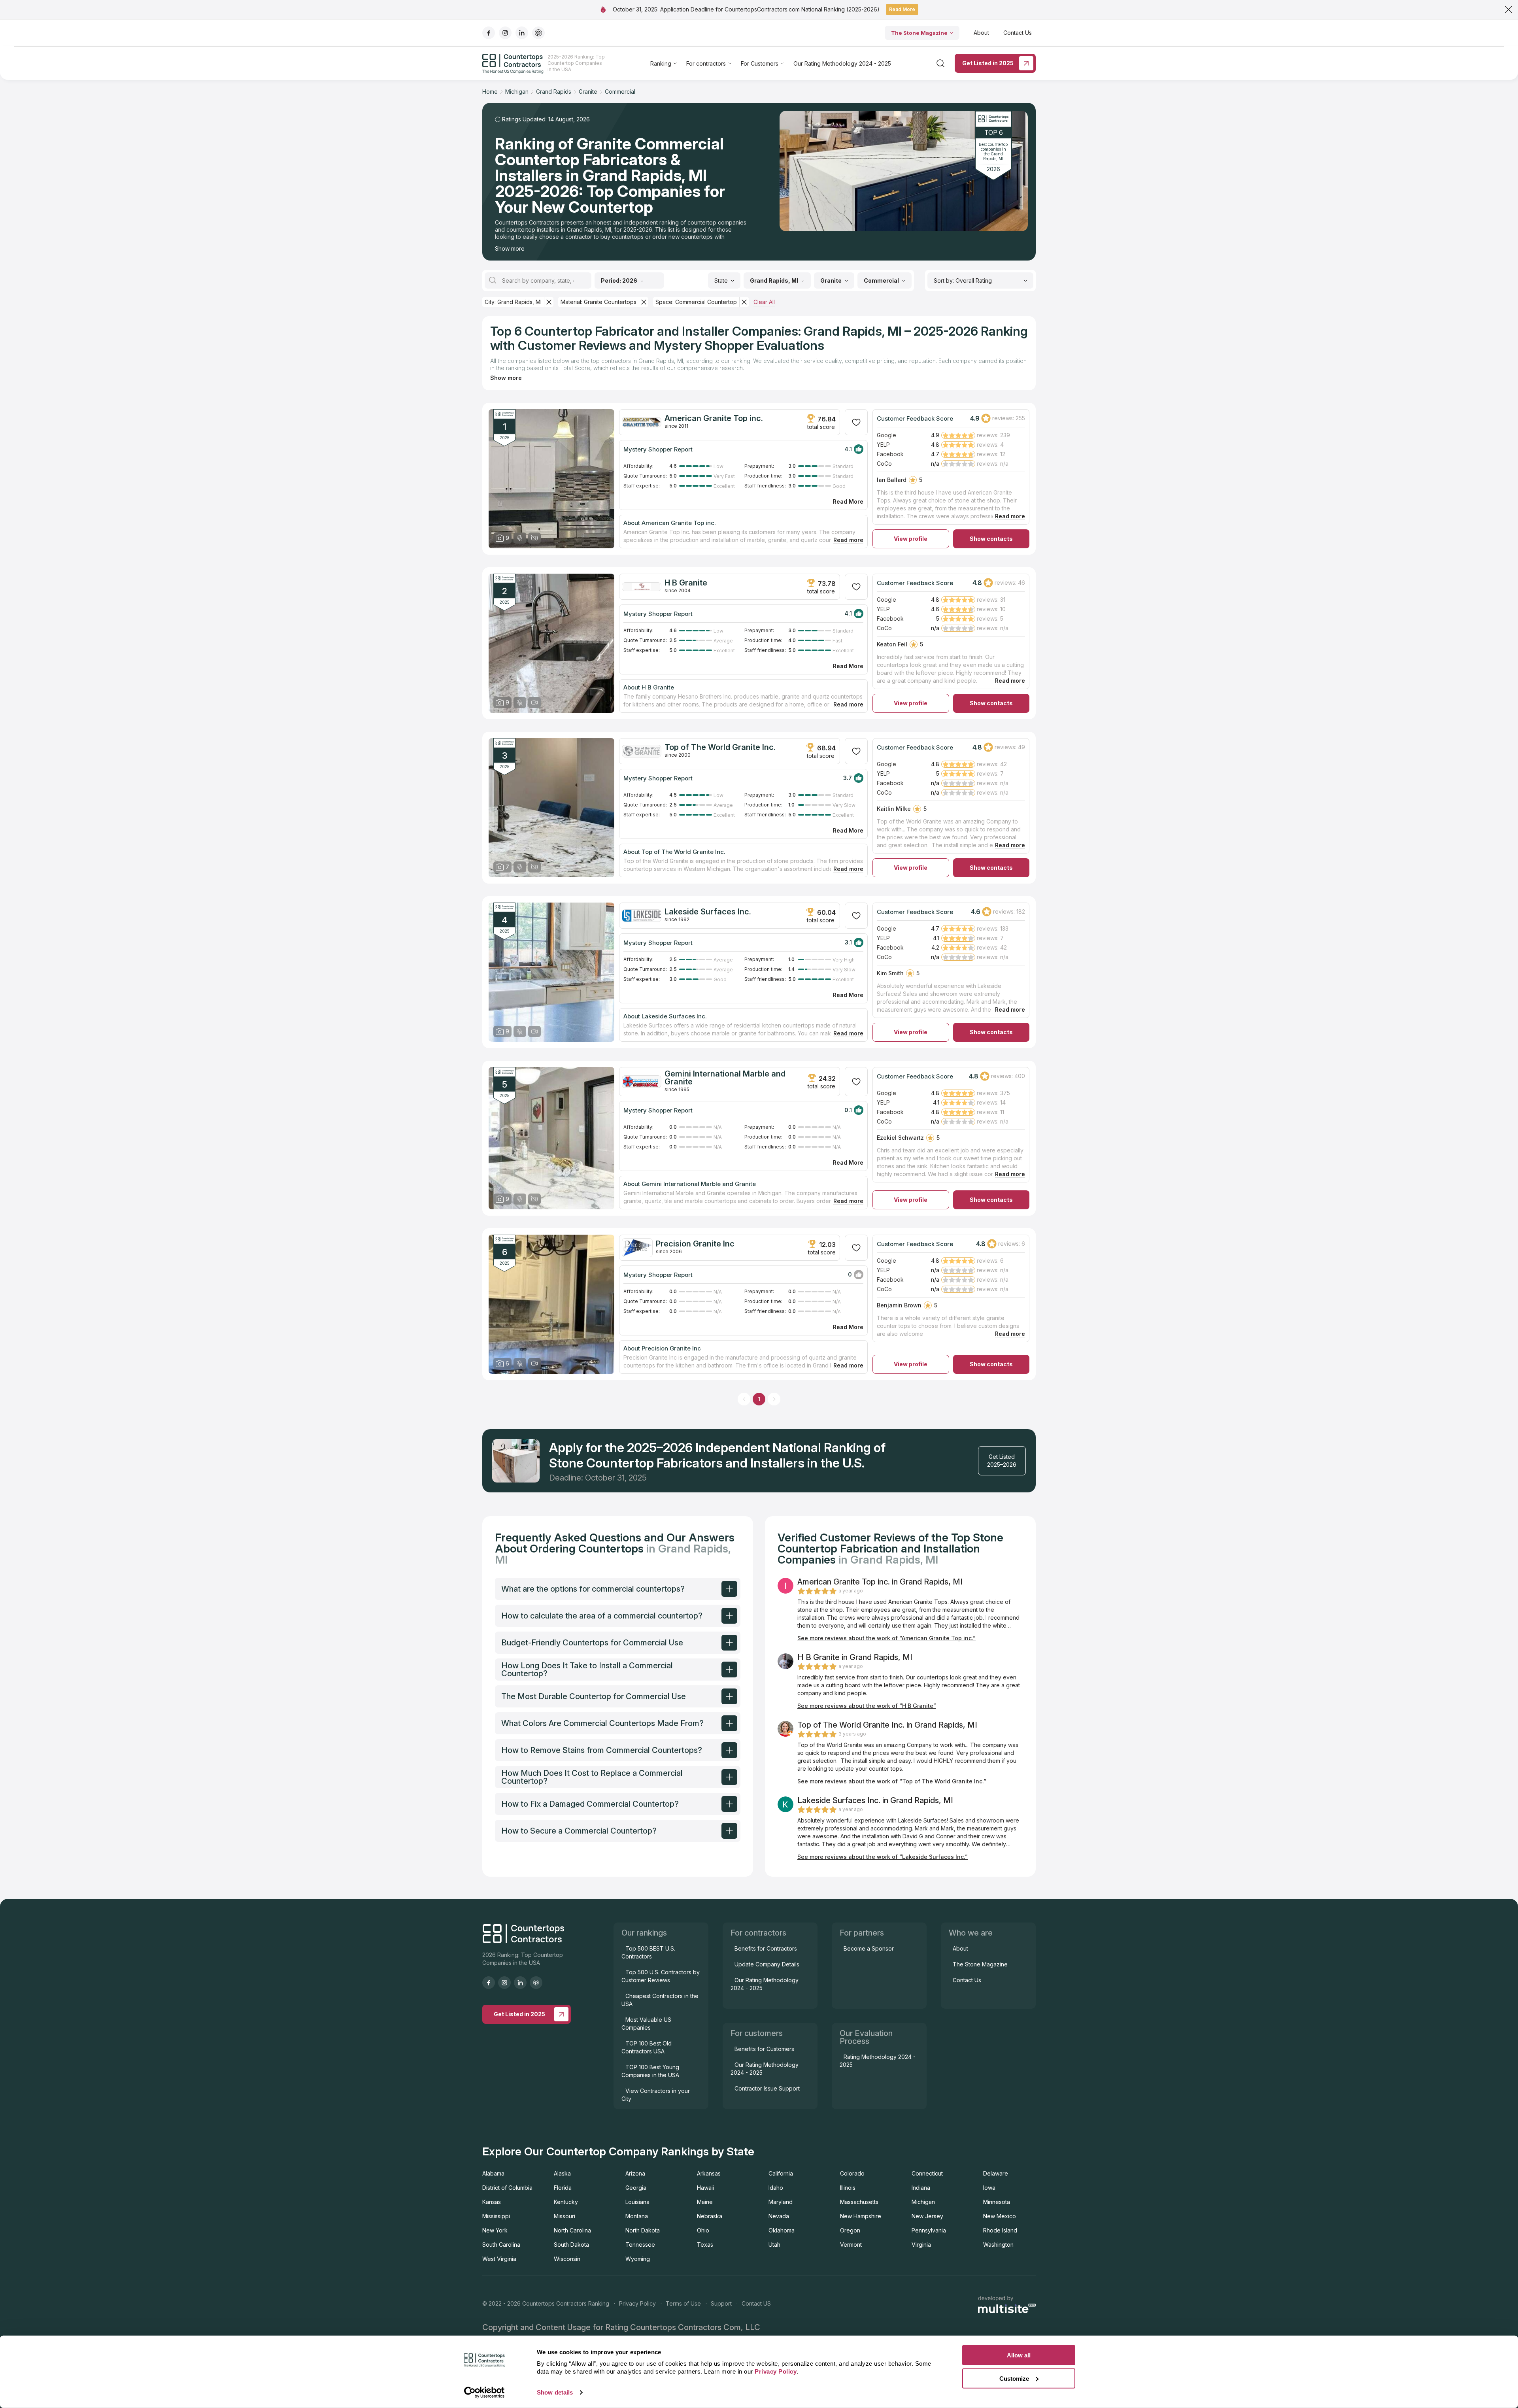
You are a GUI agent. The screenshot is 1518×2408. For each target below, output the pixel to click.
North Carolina (572, 2230)
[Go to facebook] (489, 33)
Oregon (850, 2230)
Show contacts (991, 539)
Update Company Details (767, 1964)
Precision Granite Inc (695, 1244)
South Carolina (501, 2245)
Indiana (921, 2188)
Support (721, 2303)
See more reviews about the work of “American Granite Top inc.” (886, 1638)
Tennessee (640, 2245)
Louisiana (637, 2202)
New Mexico (1000, 2216)
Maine (705, 2202)
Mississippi (496, 2216)
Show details (555, 2392)
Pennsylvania (929, 2230)
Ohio (703, 2230)
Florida (563, 2188)
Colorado (852, 2173)
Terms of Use (683, 2303)
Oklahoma (782, 2230)
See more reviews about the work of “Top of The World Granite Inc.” (892, 1781)
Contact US (756, 2303)
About (981, 33)
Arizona (635, 2173)
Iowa (989, 2188)
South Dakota (571, 2245)
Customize (1014, 2378)
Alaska (562, 2173)
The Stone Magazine (919, 33)
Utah (774, 2245)
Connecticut (927, 2173)
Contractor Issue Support (767, 2088)
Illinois (848, 2188)
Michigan (923, 2202)
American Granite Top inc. (714, 418)
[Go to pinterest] (538, 33)
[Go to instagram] (505, 33)
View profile (911, 539)
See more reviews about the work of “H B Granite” (867, 1706)
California (781, 2173)
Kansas (492, 2202)
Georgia (636, 2188)
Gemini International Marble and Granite (725, 1078)
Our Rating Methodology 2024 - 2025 (842, 63)
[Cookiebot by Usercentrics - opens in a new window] (484, 2393)
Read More (902, 9)
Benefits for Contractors (766, 1948)
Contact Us (1018, 33)
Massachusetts (859, 2202)
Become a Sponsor (869, 1948)
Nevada (779, 2216)
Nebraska (710, 2216)
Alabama (493, 2173)
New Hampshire (861, 2216)
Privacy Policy (637, 2303)
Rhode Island (1000, 2230)
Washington (998, 2245)
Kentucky (566, 2202)
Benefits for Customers (764, 2049)
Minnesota (997, 2202)
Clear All (764, 302)
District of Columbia (507, 2188)
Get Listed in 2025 (988, 63)
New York (495, 2230)
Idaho (776, 2188)
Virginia (921, 2245)
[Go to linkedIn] (522, 33)
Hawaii (705, 2188)
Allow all (1019, 2355)
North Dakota (643, 2230)
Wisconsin (567, 2259)
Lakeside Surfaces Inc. (708, 912)
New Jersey (927, 2216)
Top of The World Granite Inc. (720, 747)
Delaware (996, 2173)
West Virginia (499, 2259)
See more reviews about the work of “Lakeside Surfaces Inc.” (883, 1857)
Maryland (781, 2202)
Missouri (565, 2216)
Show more (510, 248)
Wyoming (638, 2259)
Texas (705, 2245)
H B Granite (686, 583)
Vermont (851, 2245)
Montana (637, 2216)
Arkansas (709, 2173)
